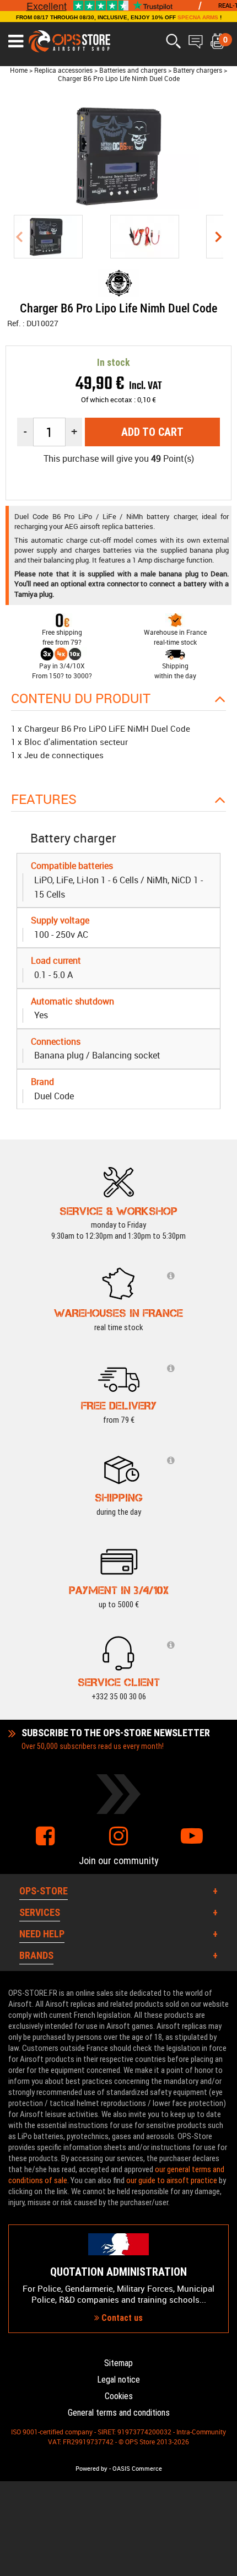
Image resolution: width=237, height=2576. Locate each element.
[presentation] (19, 237)
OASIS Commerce (137, 2469)
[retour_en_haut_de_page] (223, 1535)
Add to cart (152, 432)
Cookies (119, 2396)
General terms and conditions (119, 2413)
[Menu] (16, 41)
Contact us (121, 2318)
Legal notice (118, 2380)
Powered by (91, 2469)
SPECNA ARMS (198, 17)
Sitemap (118, 2363)
